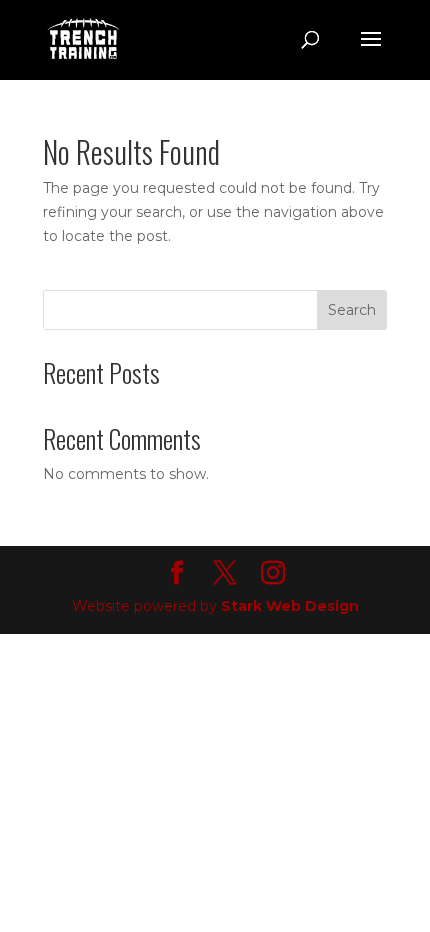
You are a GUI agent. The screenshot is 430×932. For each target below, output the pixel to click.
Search (352, 310)
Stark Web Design (290, 606)
